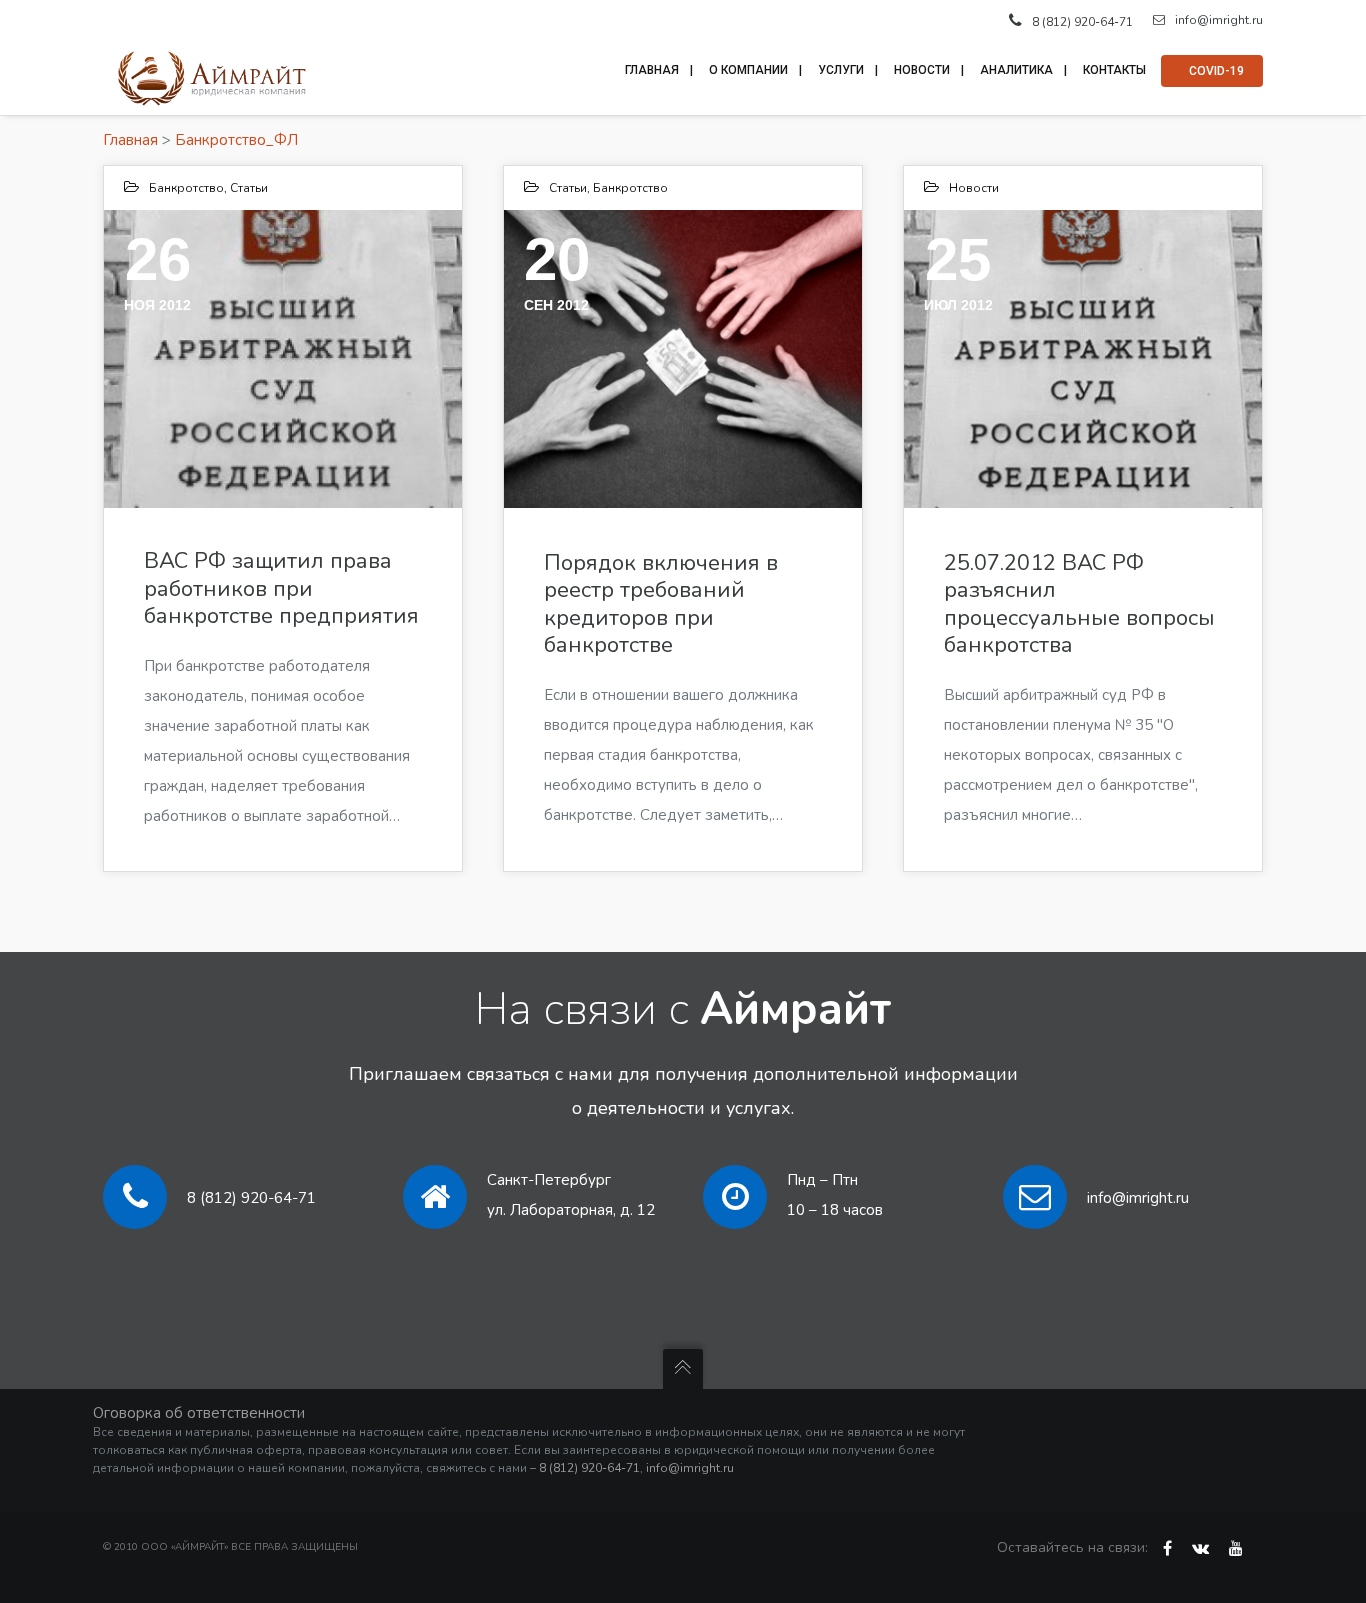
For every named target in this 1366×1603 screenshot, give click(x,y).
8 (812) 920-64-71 (251, 1198)
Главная (130, 140)
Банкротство (186, 188)
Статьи (249, 188)
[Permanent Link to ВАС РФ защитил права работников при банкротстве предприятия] (283, 359)
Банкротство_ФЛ (236, 140)
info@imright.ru (1219, 20)
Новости (974, 188)
